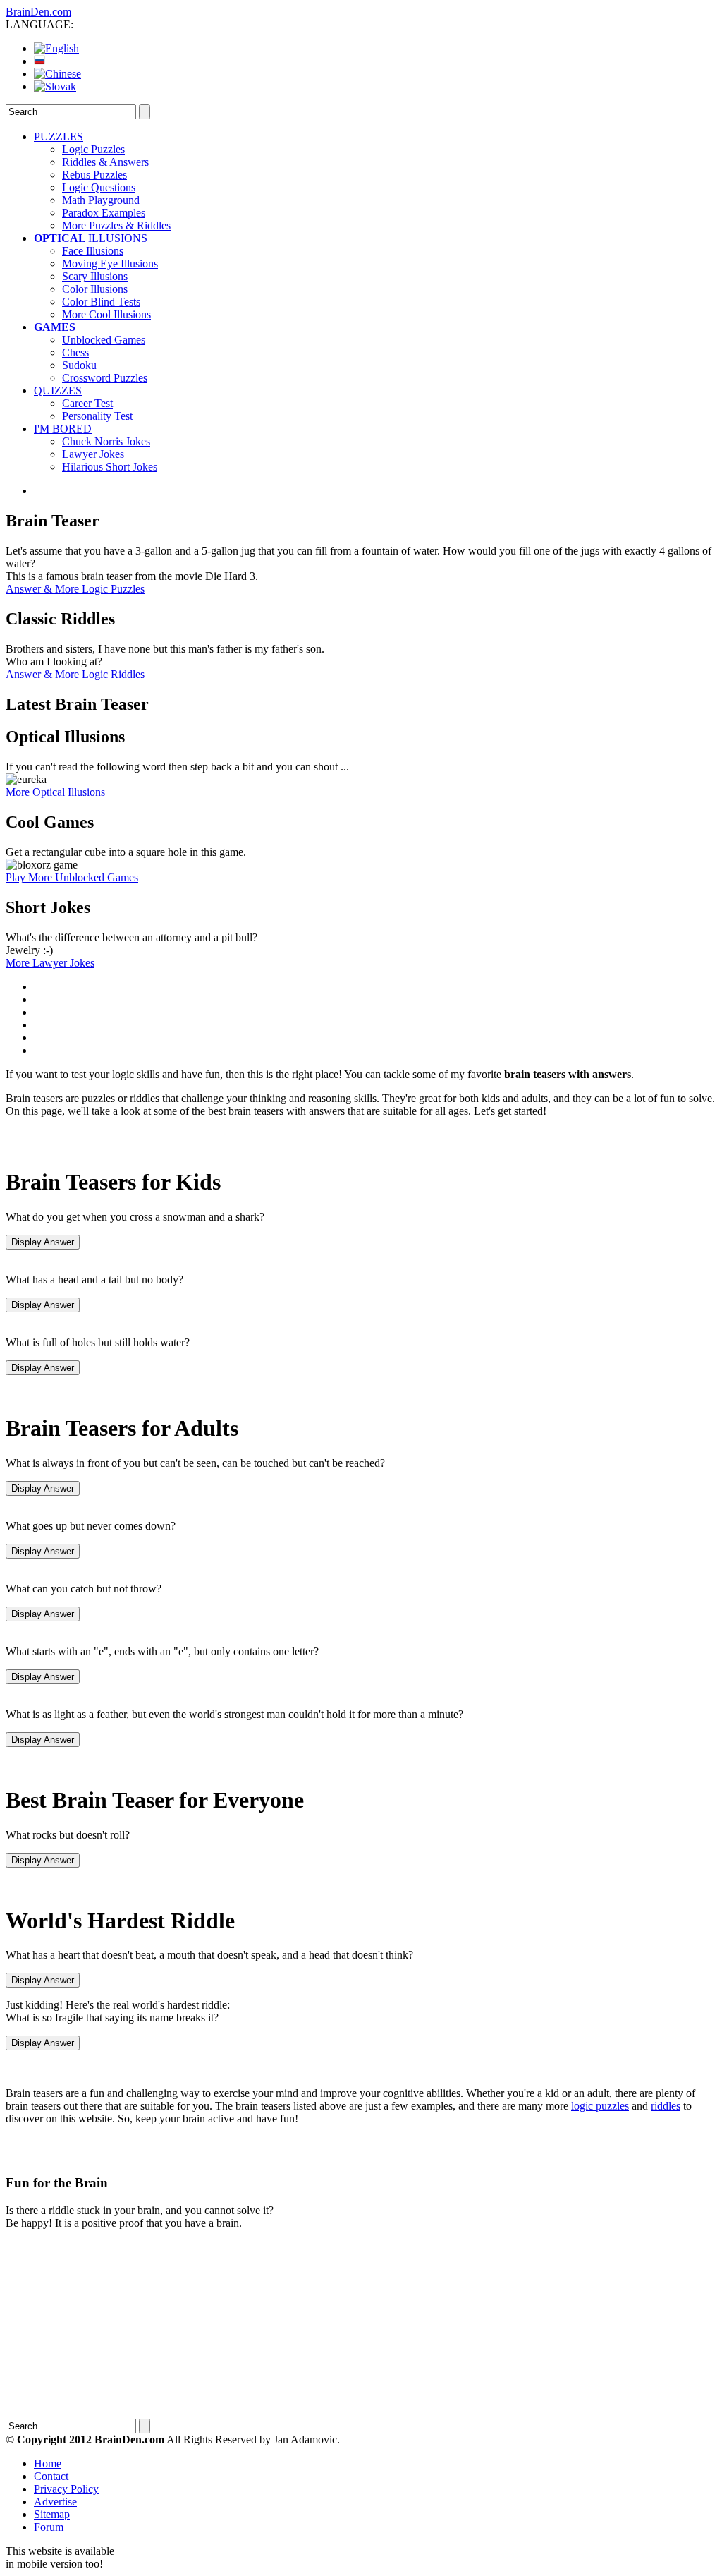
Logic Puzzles (93, 149)
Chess (75, 352)
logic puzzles (600, 2106)
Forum (49, 2527)
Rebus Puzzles (94, 175)
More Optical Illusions (55, 792)
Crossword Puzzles (105, 378)
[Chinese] (57, 74)
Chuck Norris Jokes (106, 441)
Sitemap (52, 2514)
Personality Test (97, 416)
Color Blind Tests (101, 302)
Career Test (87, 403)
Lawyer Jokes (93, 454)
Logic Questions (99, 187)
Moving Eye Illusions (110, 264)
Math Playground (101, 200)
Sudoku (79, 365)
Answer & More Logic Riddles (75, 674)
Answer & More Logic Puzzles (75, 589)
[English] (56, 48)
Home (48, 2463)
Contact (51, 2476)
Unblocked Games (104, 340)
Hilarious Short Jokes (110, 467)
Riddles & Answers (105, 162)
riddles (666, 2106)
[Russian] (39, 61)
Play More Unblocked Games (72, 877)
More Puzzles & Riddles (116, 225)
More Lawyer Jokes (50, 963)
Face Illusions (93, 251)
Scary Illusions (95, 276)
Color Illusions (95, 289)
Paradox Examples (104, 213)
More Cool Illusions (106, 314)
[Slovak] (55, 86)
